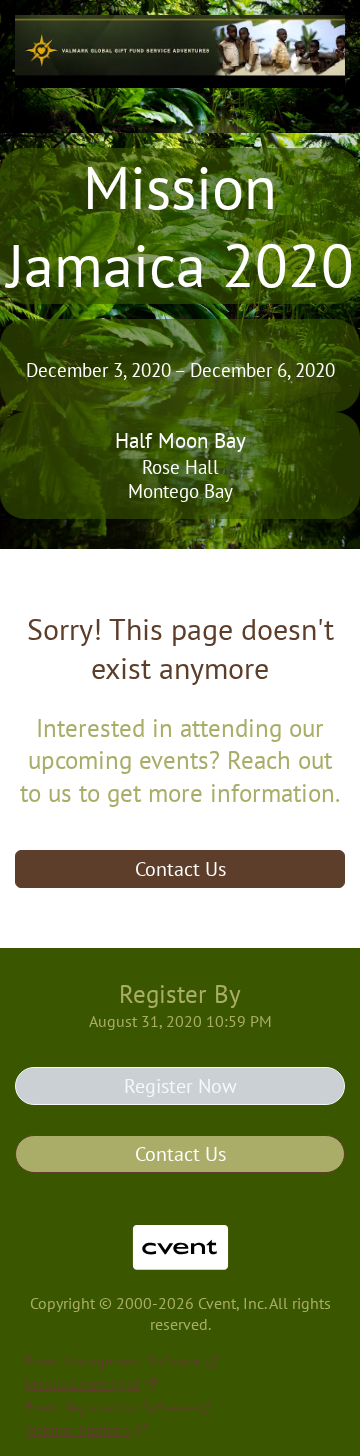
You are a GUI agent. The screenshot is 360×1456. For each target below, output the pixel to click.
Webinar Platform (78, 1430)
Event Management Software (112, 1361)
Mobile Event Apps (82, 1384)
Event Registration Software (110, 1407)
